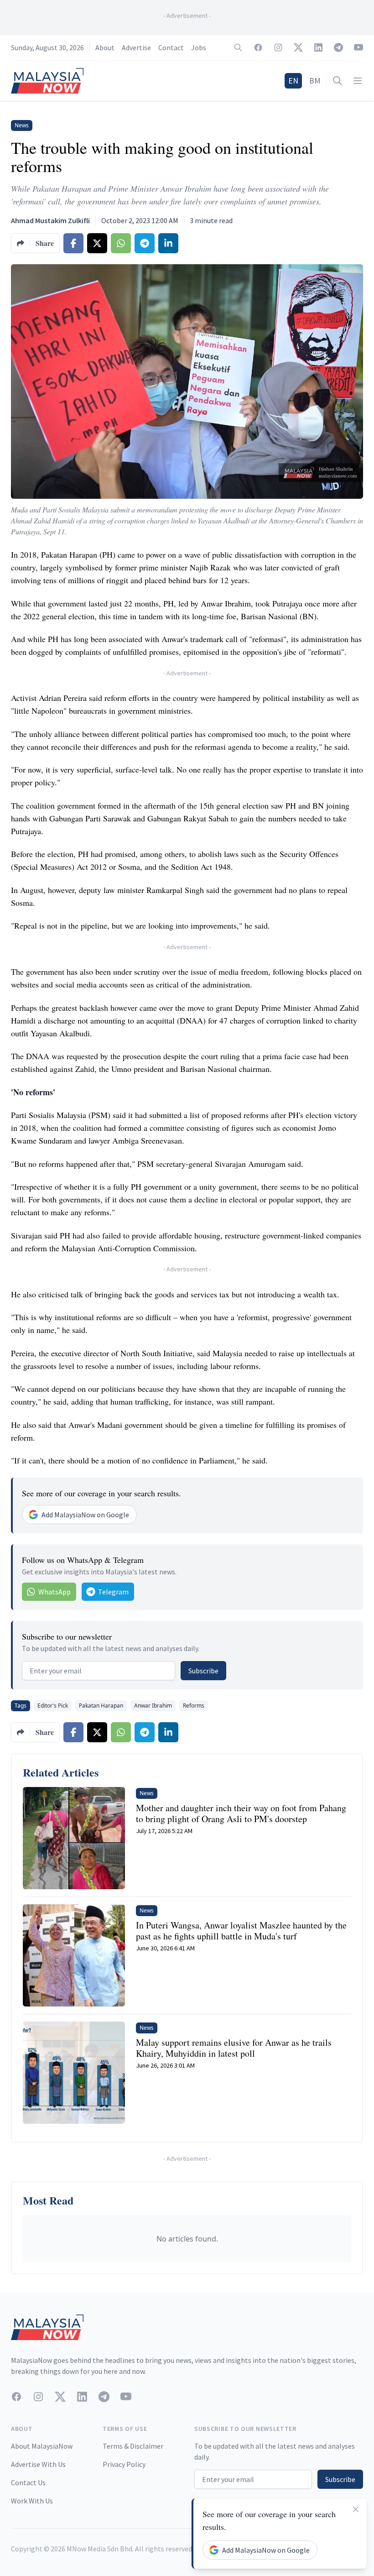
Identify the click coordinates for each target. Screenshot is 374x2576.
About (105, 47)
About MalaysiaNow (42, 2446)
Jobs (199, 47)
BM (315, 81)
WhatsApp (55, 1592)
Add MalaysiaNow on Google (85, 1515)
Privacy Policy (124, 2464)
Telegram (113, 1592)
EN (293, 81)
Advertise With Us (38, 2464)
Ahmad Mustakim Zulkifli (50, 220)
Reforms (194, 1706)
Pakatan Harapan (101, 1706)
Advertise (136, 47)
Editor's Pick (53, 1706)
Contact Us (28, 2482)
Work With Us (32, 2501)
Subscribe (203, 1671)
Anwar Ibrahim (153, 1706)
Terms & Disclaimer (133, 2446)
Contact (171, 47)
